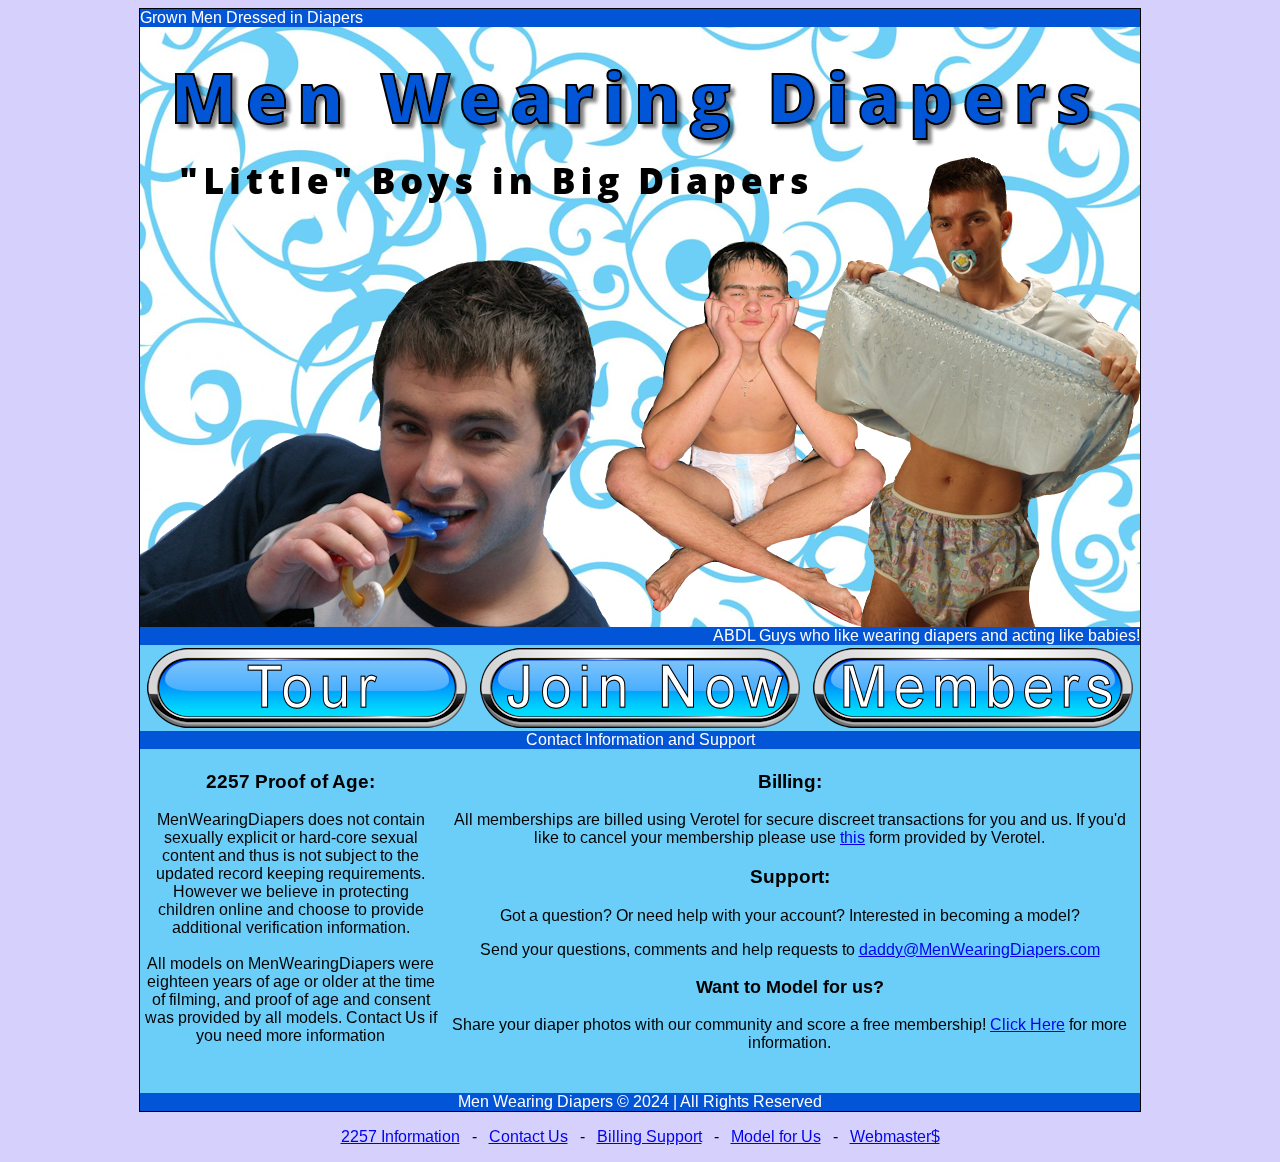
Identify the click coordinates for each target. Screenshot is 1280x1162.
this (852, 837)
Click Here (1027, 1024)
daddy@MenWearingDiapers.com (979, 949)
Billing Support (649, 1136)
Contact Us (528, 1136)
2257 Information (400, 1136)
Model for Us (776, 1136)
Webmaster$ (895, 1136)
